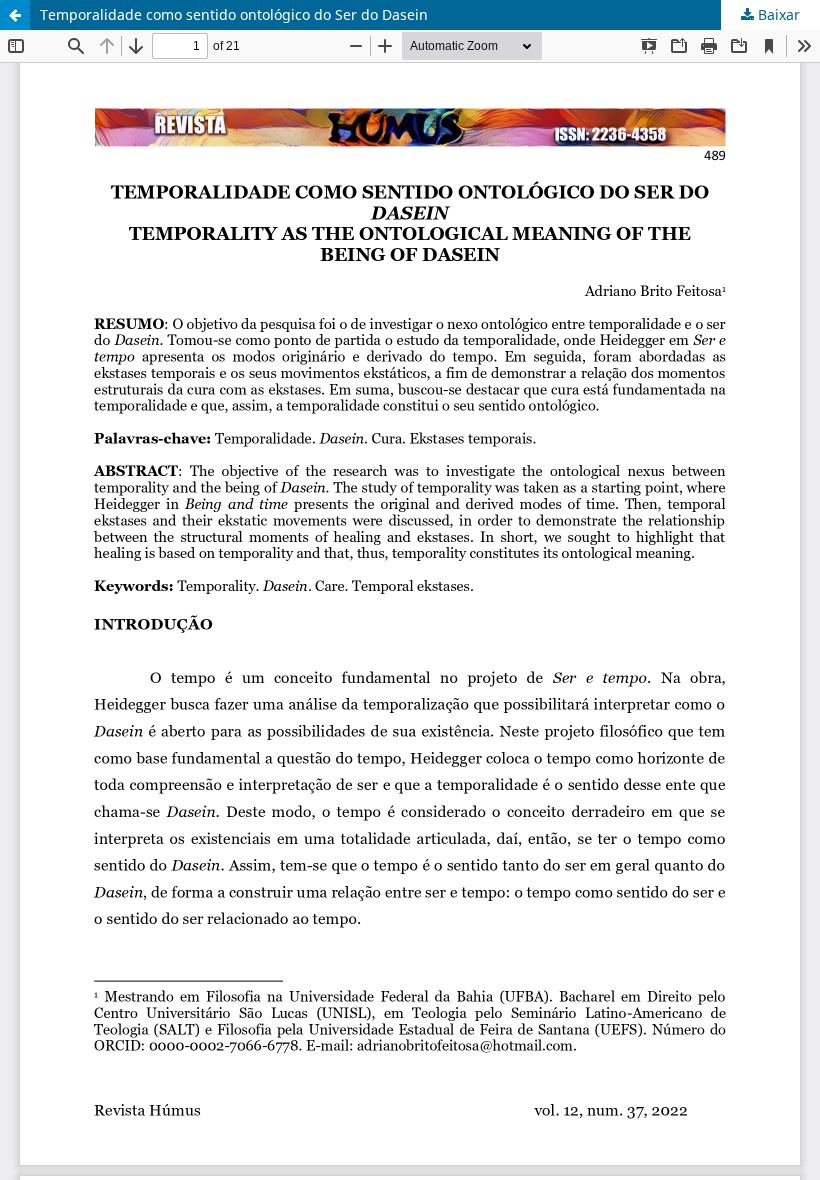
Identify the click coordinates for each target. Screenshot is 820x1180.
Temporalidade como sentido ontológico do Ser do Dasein (234, 14)
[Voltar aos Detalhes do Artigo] (15, 15)
